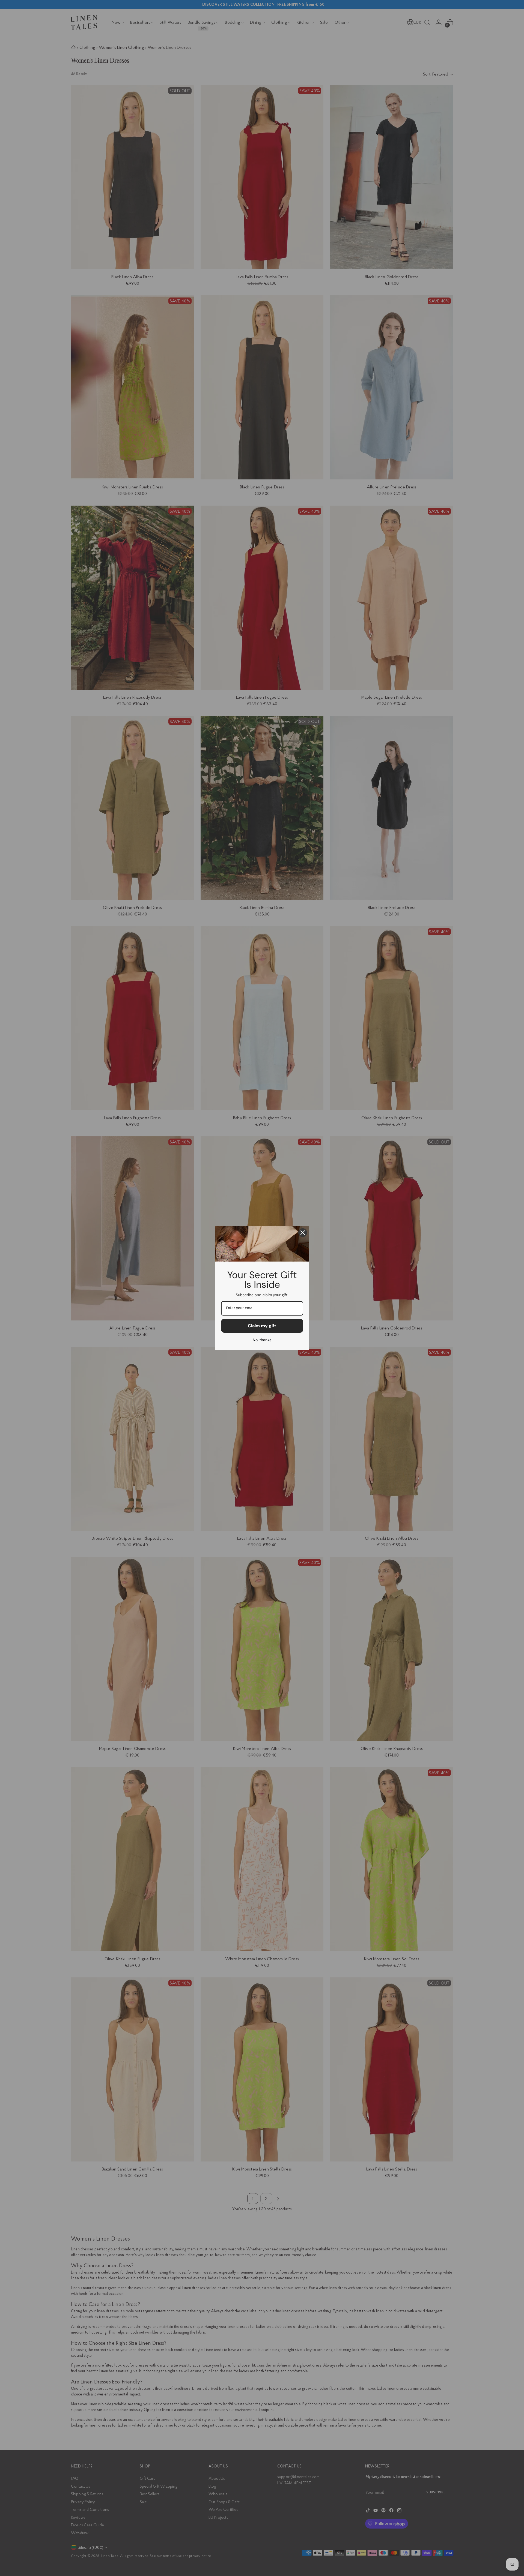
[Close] (303, 1233)
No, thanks (262, 1340)
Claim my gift (262, 1326)
